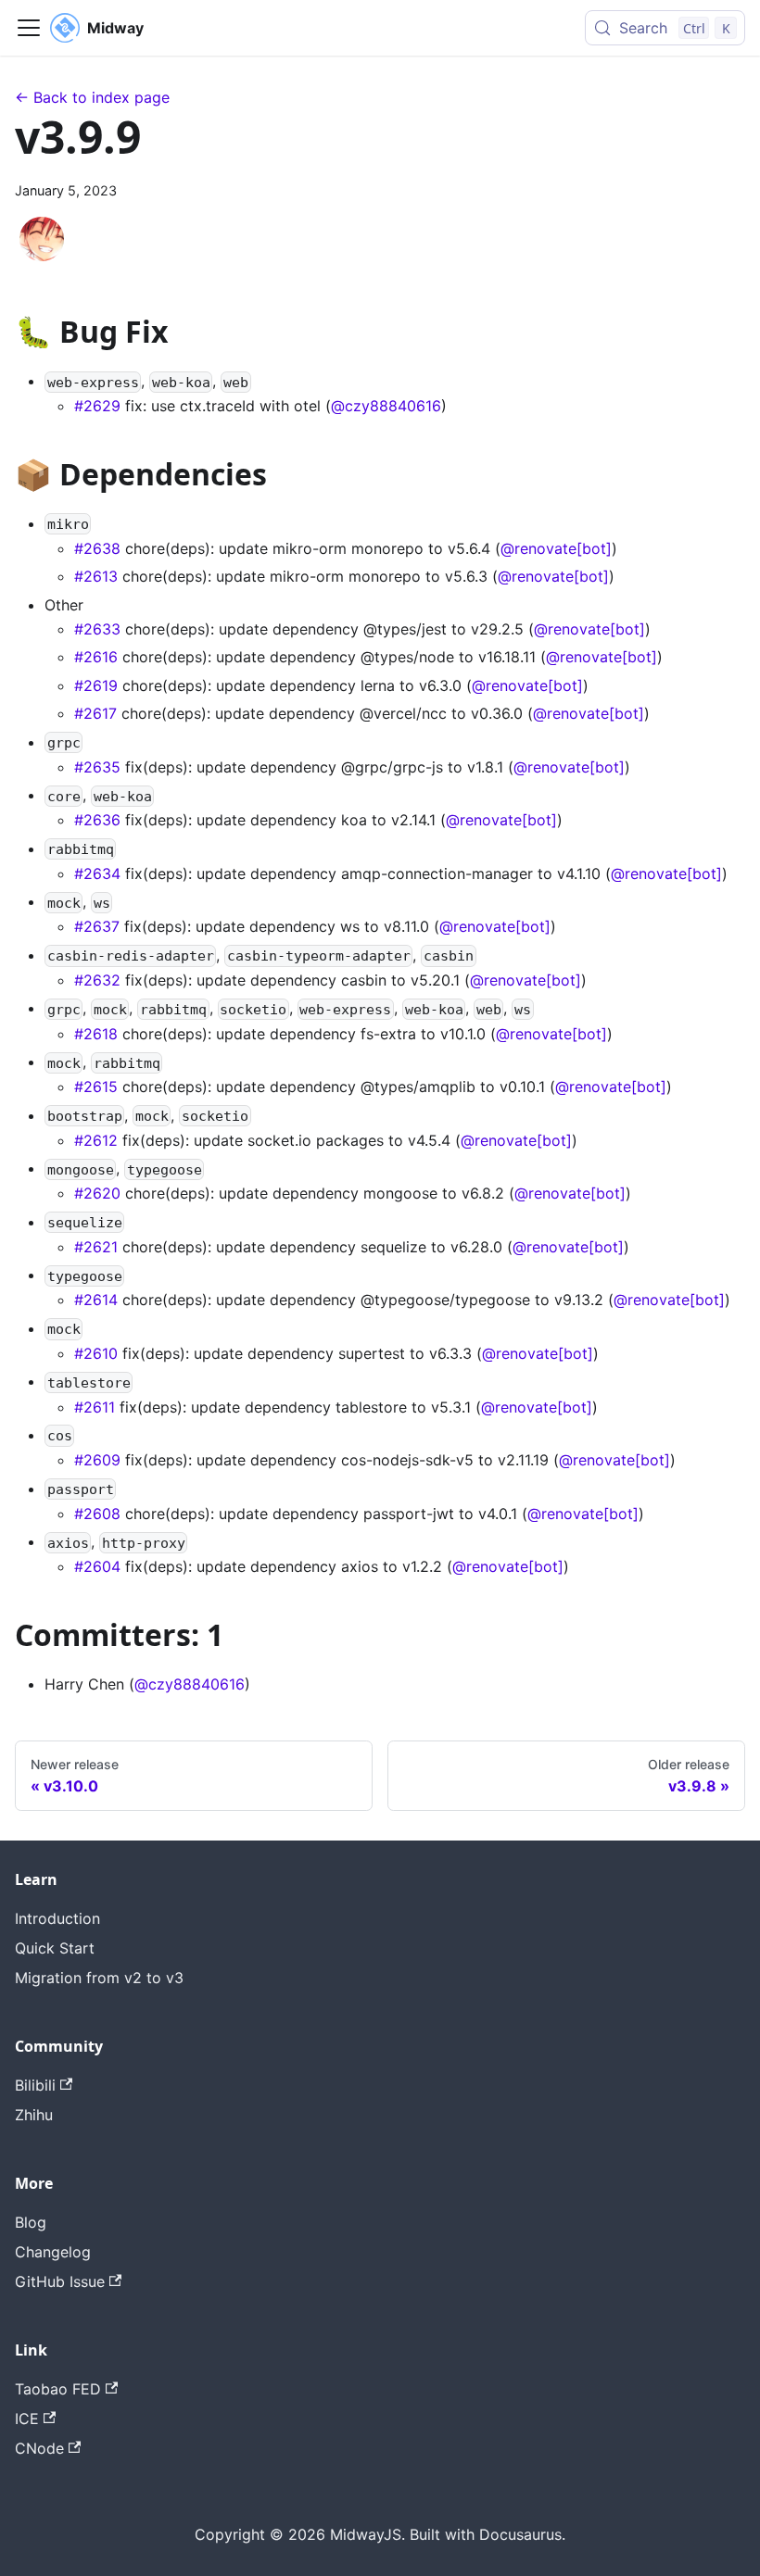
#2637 (97, 926)
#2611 (95, 1407)
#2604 (97, 1566)
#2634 (97, 873)
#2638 (97, 548)
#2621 (96, 1247)
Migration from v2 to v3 (99, 1978)
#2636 (97, 820)
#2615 (96, 1087)
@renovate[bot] (556, 548)
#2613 (96, 576)
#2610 (96, 1353)
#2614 (96, 1300)
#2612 (96, 1140)
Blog (31, 2222)
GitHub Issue (60, 2281)
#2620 (97, 1193)
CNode (39, 2448)
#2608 (97, 1514)
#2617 (95, 713)
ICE (27, 2419)
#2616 (96, 657)
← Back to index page (92, 97)
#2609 (97, 1460)
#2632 (97, 980)
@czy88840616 (386, 406)
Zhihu (34, 2115)
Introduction (57, 1918)
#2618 (96, 1034)
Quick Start (55, 1948)
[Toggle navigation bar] (29, 28)
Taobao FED (58, 2389)
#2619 (96, 685)
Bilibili (35, 2085)
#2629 (97, 406)
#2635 (97, 767)
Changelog (53, 2252)
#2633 (97, 629)
